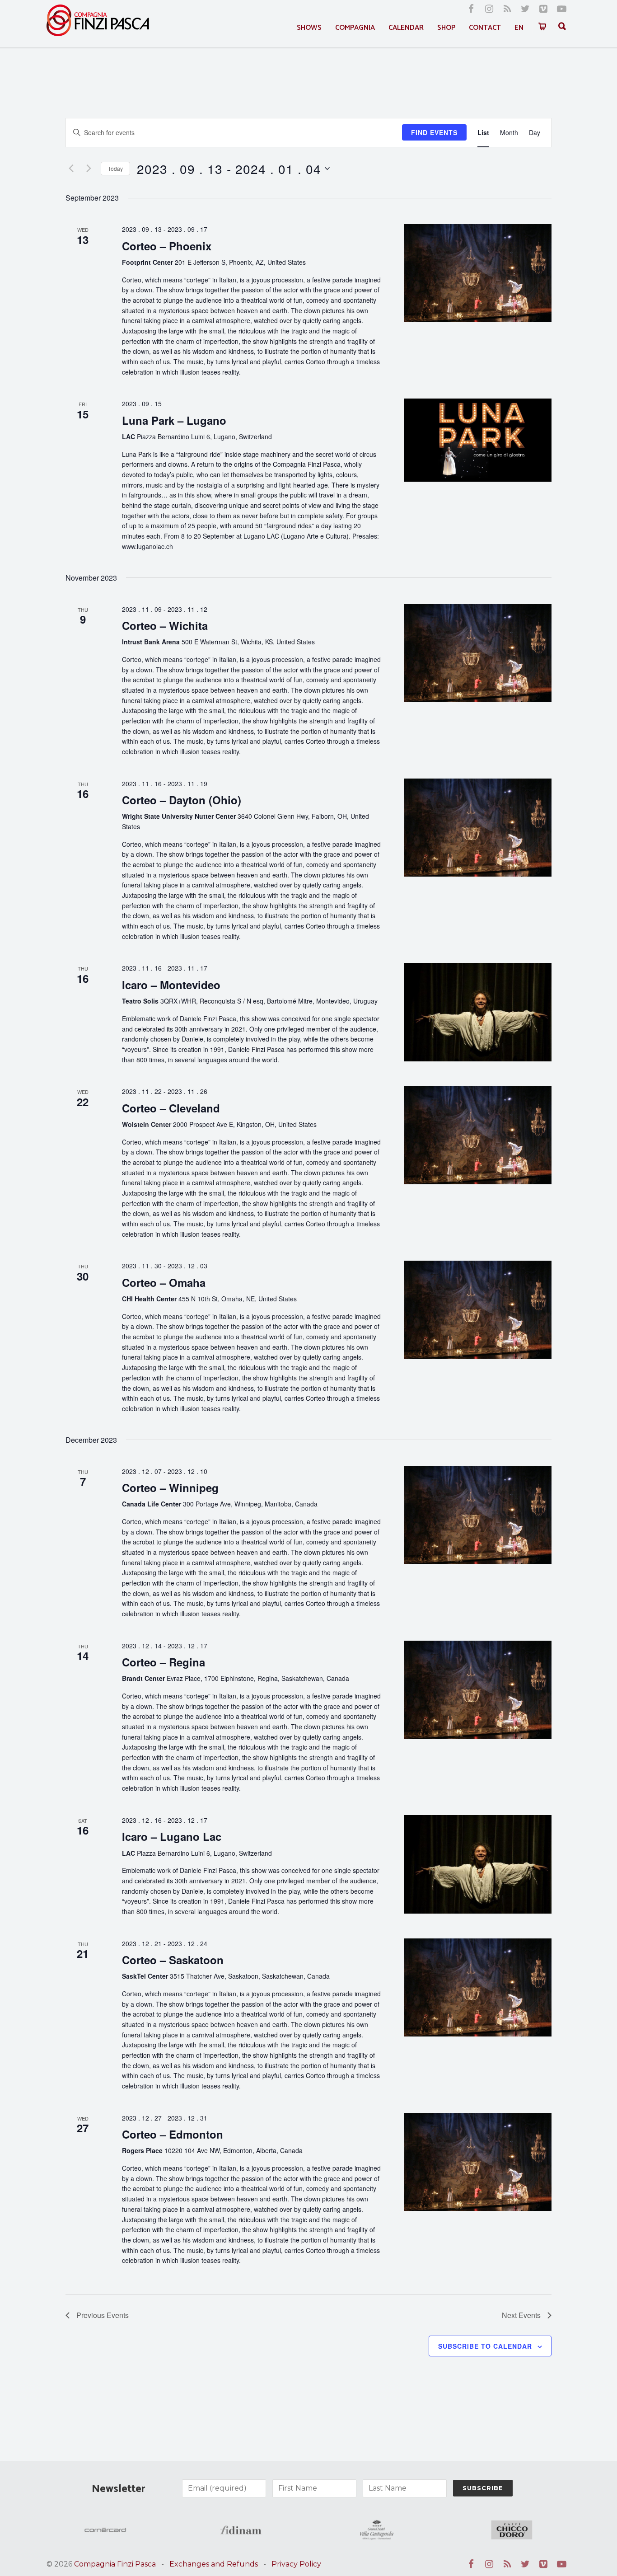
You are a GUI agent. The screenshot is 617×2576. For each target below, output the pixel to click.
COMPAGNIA (355, 28)
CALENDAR (406, 28)
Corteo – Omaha (164, 1282)
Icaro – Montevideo (171, 985)
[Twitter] (525, 9)
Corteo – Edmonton (173, 2134)
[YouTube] (561, 9)
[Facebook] (471, 9)
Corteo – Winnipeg (170, 1487)
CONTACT (485, 28)
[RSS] (507, 9)
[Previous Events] (71, 169)
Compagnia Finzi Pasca (115, 2564)
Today (115, 168)
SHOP (446, 28)
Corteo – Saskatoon (173, 1960)
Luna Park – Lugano (174, 420)
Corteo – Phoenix (167, 246)
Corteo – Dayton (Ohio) (182, 800)
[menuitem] (519, 28)
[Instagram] (489, 9)
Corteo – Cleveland (171, 1108)
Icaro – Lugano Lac (172, 1836)
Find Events (434, 132)
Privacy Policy (296, 2564)
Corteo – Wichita (165, 625)
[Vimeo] (543, 9)
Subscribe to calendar (485, 2346)
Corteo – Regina (164, 1662)
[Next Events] (89, 169)
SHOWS (309, 28)
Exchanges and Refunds (214, 2564)
